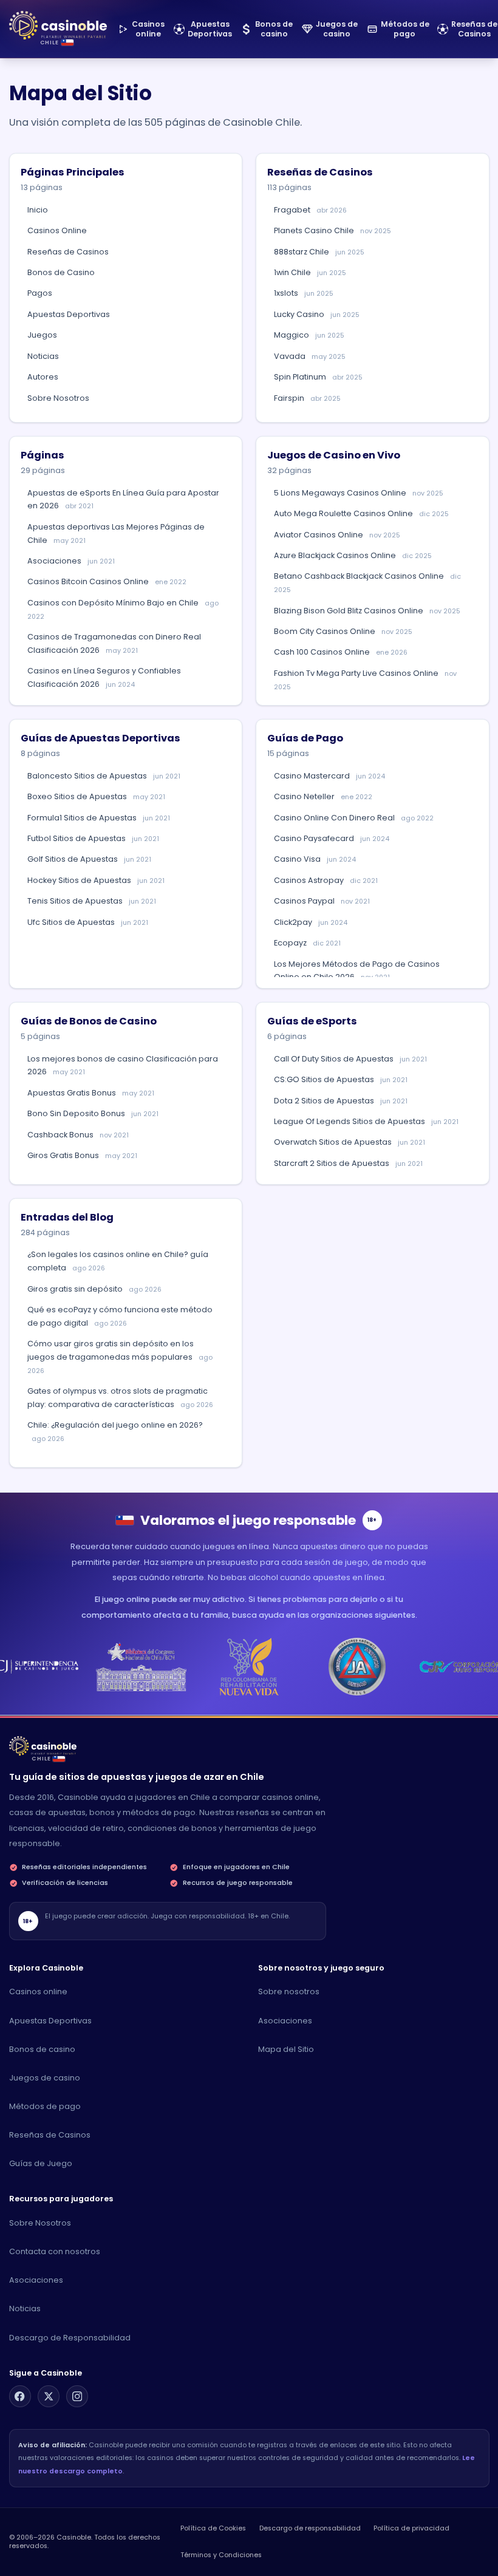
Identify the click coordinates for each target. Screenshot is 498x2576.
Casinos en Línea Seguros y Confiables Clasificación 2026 (104, 677)
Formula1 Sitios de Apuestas (99, 818)
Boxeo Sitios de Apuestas (96, 796)
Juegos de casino (45, 2078)
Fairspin (307, 398)
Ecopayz (307, 943)
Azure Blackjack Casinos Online (353, 555)
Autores (43, 377)
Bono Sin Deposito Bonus (93, 1113)
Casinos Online (57, 230)
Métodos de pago (45, 2106)
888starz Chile (319, 252)
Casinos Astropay (326, 880)
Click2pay (311, 922)
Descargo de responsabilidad (310, 2528)
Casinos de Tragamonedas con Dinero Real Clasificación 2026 (114, 643)
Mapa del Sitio (286, 2049)
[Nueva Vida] (249, 1667)
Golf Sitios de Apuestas (89, 859)
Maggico (309, 335)
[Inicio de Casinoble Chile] (58, 25)
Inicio (38, 210)
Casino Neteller (323, 796)
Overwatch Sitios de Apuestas (350, 1142)
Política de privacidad (411, 2528)
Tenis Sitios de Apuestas (92, 901)
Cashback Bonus (78, 1135)
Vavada (310, 356)
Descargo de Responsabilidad (70, 2338)
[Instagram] (77, 2396)
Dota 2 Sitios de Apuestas (341, 1101)
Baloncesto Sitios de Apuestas (104, 776)
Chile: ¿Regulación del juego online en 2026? (115, 1432)
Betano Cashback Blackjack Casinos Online (367, 583)
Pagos (40, 293)
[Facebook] (20, 2396)
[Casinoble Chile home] (43, 1746)
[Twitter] (49, 2396)
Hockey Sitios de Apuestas (96, 880)
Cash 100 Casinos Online (341, 652)
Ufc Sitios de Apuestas (88, 922)
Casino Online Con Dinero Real (354, 818)
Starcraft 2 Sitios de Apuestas (348, 1163)
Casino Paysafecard (332, 838)
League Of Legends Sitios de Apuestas (366, 1121)
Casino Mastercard (329, 776)
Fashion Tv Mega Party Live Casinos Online (365, 680)
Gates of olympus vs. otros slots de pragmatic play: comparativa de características (120, 1398)
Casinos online (38, 1992)
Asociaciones (71, 561)
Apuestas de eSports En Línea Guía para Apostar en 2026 (123, 499)
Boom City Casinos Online (343, 631)
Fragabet (310, 210)
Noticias (43, 356)
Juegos (42, 335)
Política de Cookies (213, 2528)
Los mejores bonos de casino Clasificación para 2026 (123, 1065)
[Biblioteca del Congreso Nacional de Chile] (141, 1667)
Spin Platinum (318, 377)
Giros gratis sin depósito (94, 1289)
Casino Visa (315, 859)
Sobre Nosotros (58, 398)
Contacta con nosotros (55, 2251)
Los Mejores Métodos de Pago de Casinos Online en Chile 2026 (357, 971)
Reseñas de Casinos (68, 252)
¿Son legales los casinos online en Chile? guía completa (118, 1261)
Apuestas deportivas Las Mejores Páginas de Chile (116, 533)
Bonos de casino (42, 2049)
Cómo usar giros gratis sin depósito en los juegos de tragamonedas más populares (120, 1357)
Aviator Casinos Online (337, 535)
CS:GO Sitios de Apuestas (341, 1079)
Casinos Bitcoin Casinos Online (107, 581)
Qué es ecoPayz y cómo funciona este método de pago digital (120, 1316)
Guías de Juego (41, 2163)
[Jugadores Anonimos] (357, 1667)
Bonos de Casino (61, 272)
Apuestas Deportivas (69, 314)
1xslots (304, 293)
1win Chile (310, 272)
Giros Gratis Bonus (82, 1155)
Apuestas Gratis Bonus (91, 1093)
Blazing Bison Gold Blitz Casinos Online (367, 611)
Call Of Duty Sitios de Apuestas (350, 1059)
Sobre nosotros (289, 1992)
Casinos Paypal (322, 901)
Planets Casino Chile (333, 230)
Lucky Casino (317, 314)
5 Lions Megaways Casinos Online (359, 493)
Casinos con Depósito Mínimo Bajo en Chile (123, 609)
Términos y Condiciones (221, 2555)
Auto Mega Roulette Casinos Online (361, 513)
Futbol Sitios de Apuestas (93, 838)
